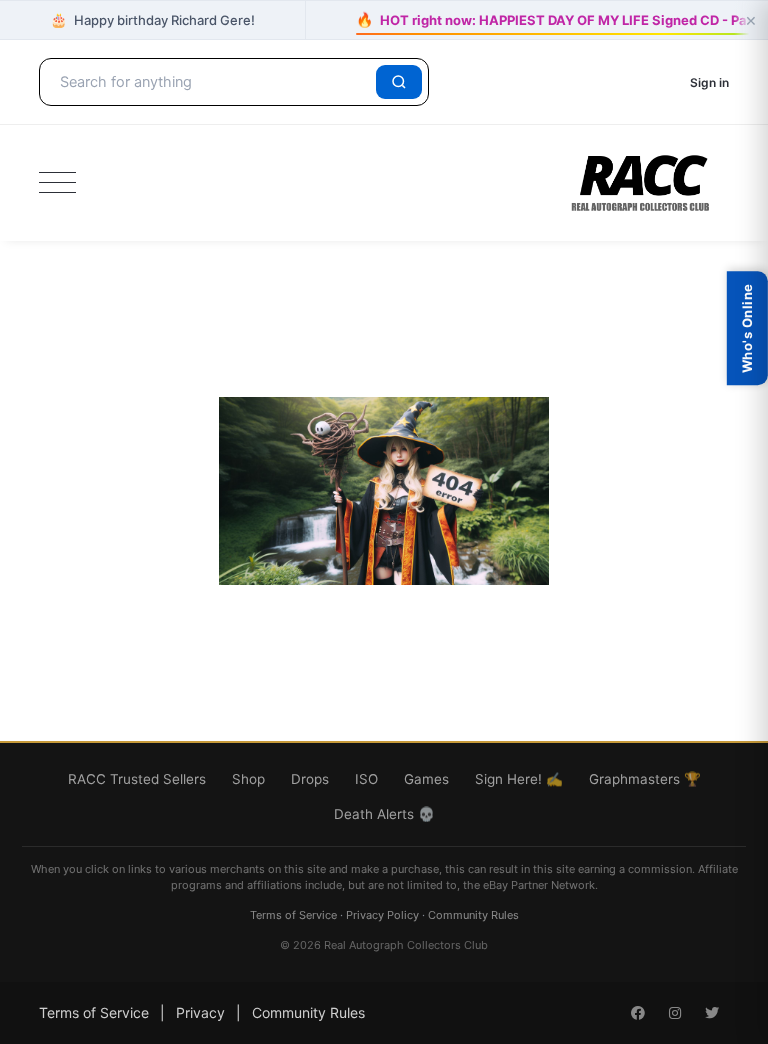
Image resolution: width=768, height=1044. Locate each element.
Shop (248, 779)
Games (426, 779)
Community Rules (473, 915)
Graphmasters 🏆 (645, 779)
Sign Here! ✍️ (519, 779)
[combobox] (211, 82)
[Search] (399, 82)
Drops (310, 779)
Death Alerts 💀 (384, 814)
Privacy (200, 1012)
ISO (366, 779)
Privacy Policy (382, 915)
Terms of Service (293, 915)
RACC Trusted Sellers (137, 779)
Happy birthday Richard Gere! (152, 19)
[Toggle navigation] (57, 183)
